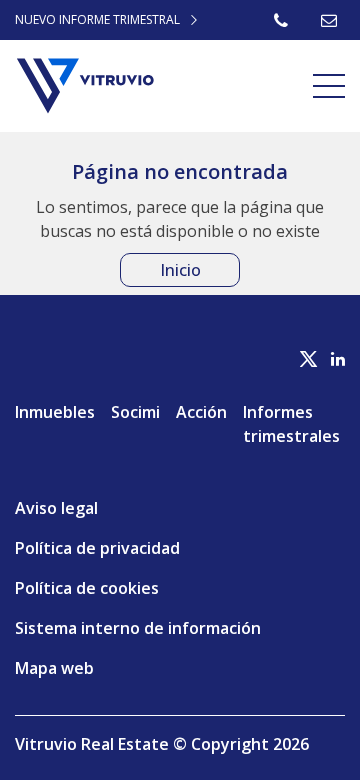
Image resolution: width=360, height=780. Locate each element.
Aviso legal (56, 508)
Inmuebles (55, 412)
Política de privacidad (97, 548)
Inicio (180, 270)
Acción (201, 412)
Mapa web (54, 668)
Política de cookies (87, 588)
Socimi (135, 412)
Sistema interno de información (138, 628)
